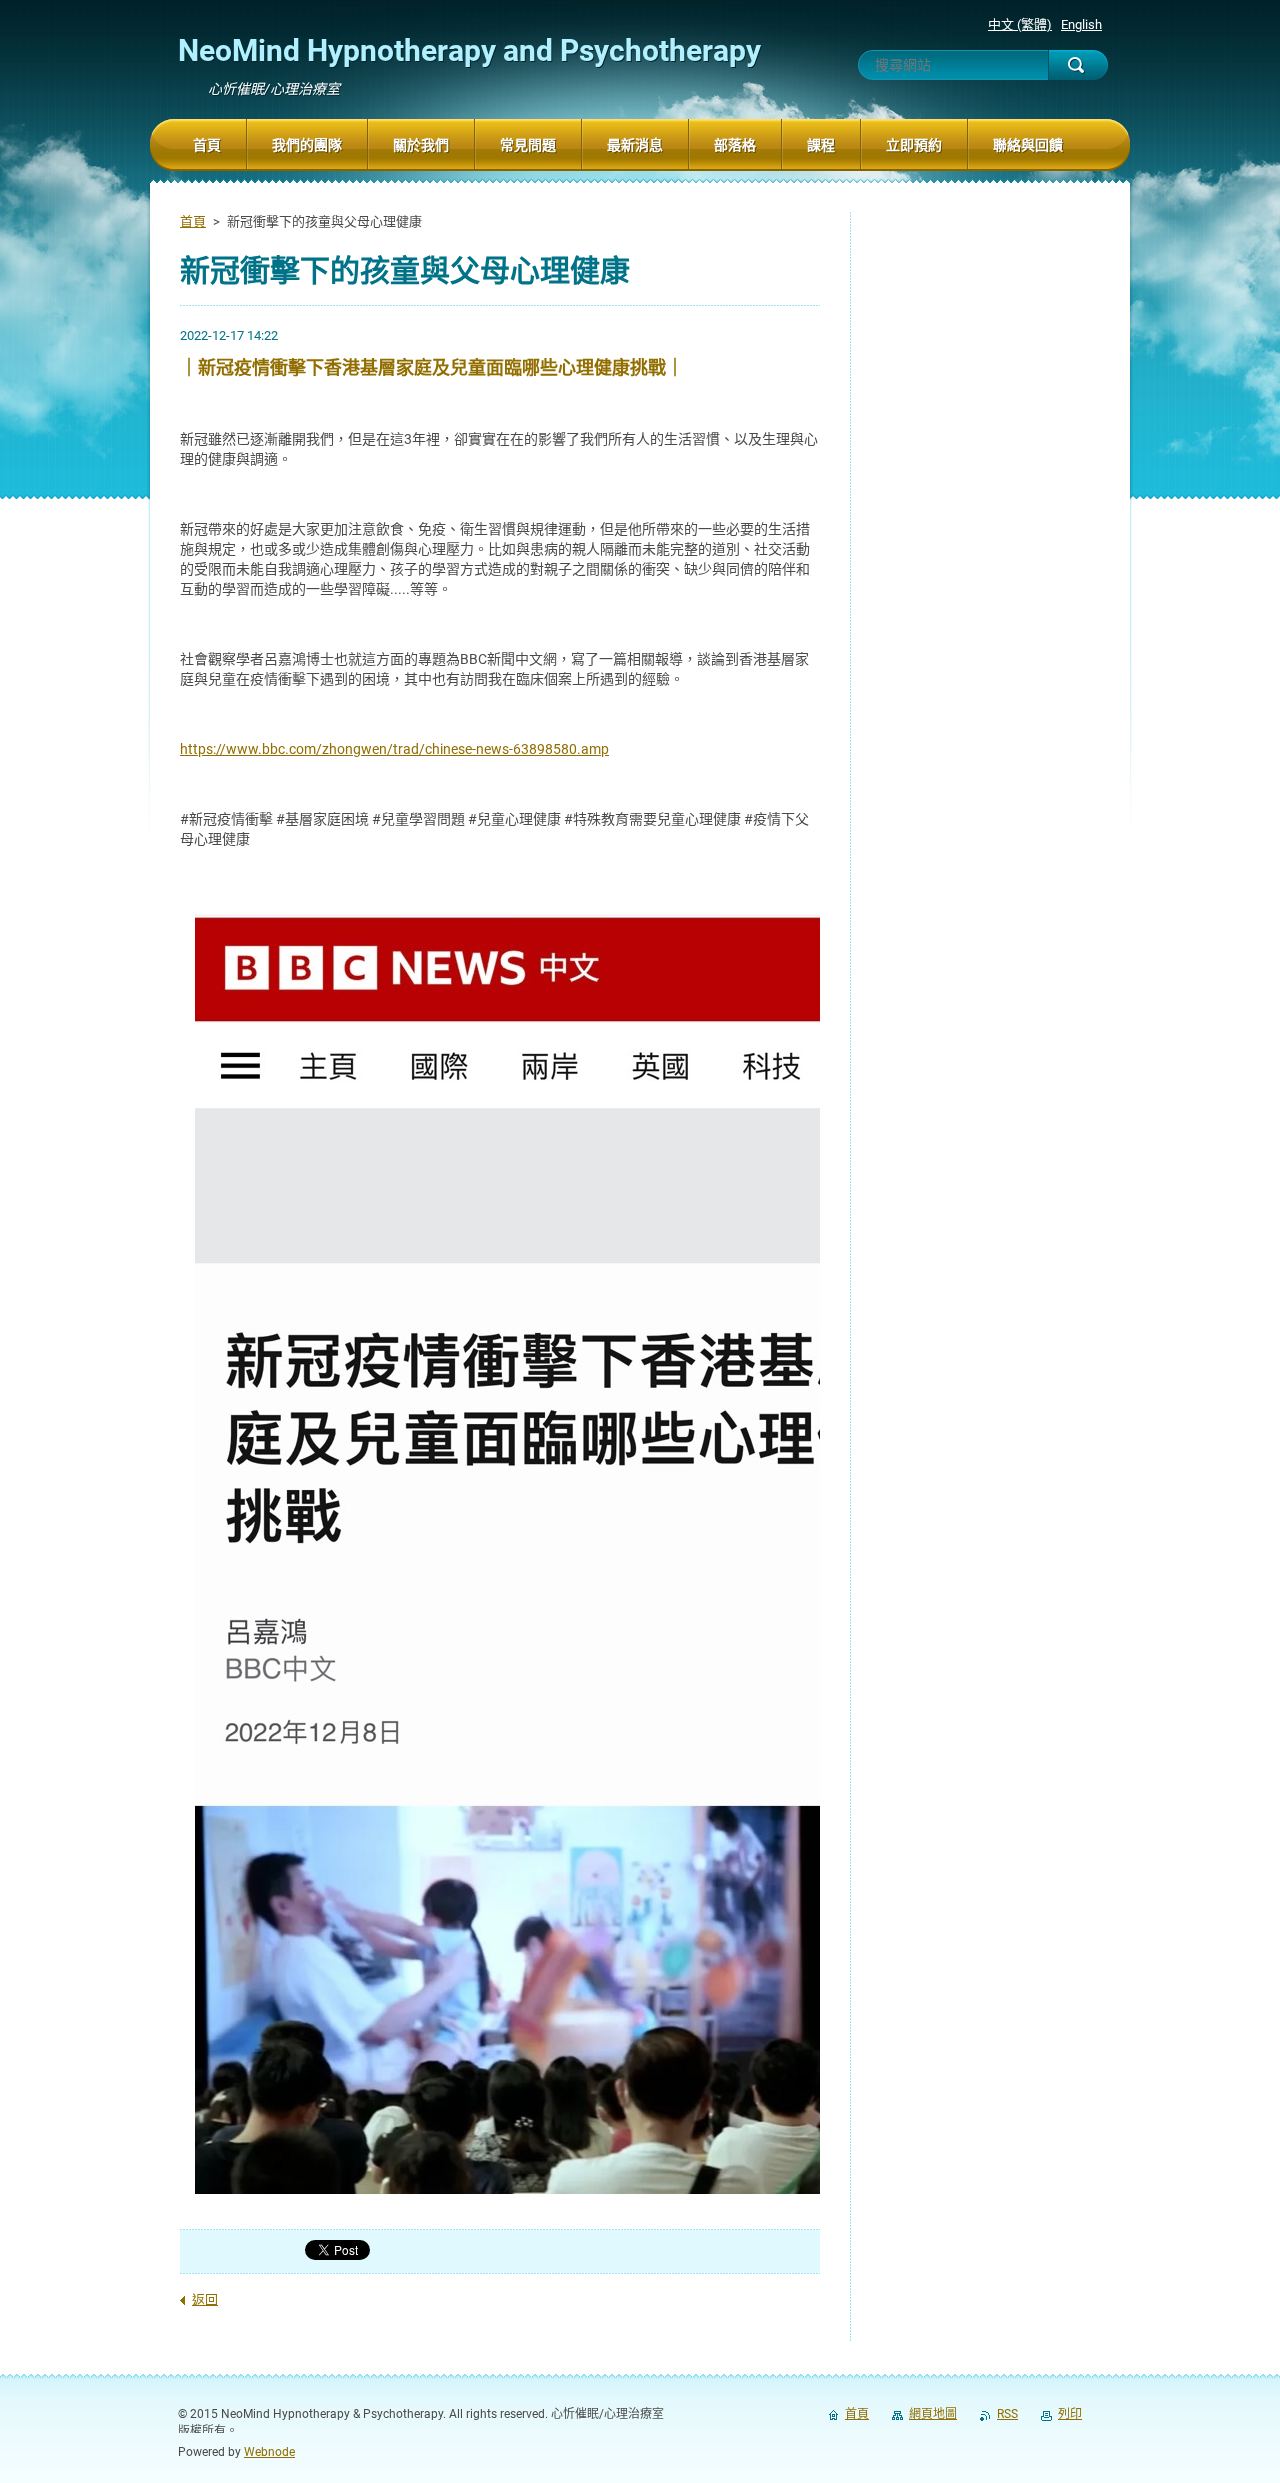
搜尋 (1078, 65)
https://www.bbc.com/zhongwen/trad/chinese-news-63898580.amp (394, 749)
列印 (1070, 2414)
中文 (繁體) (1020, 24)
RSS (1007, 2414)
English (1081, 24)
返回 (205, 2299)
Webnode (269, 2452)
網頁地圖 (933, 2414)
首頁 (193, 221)
